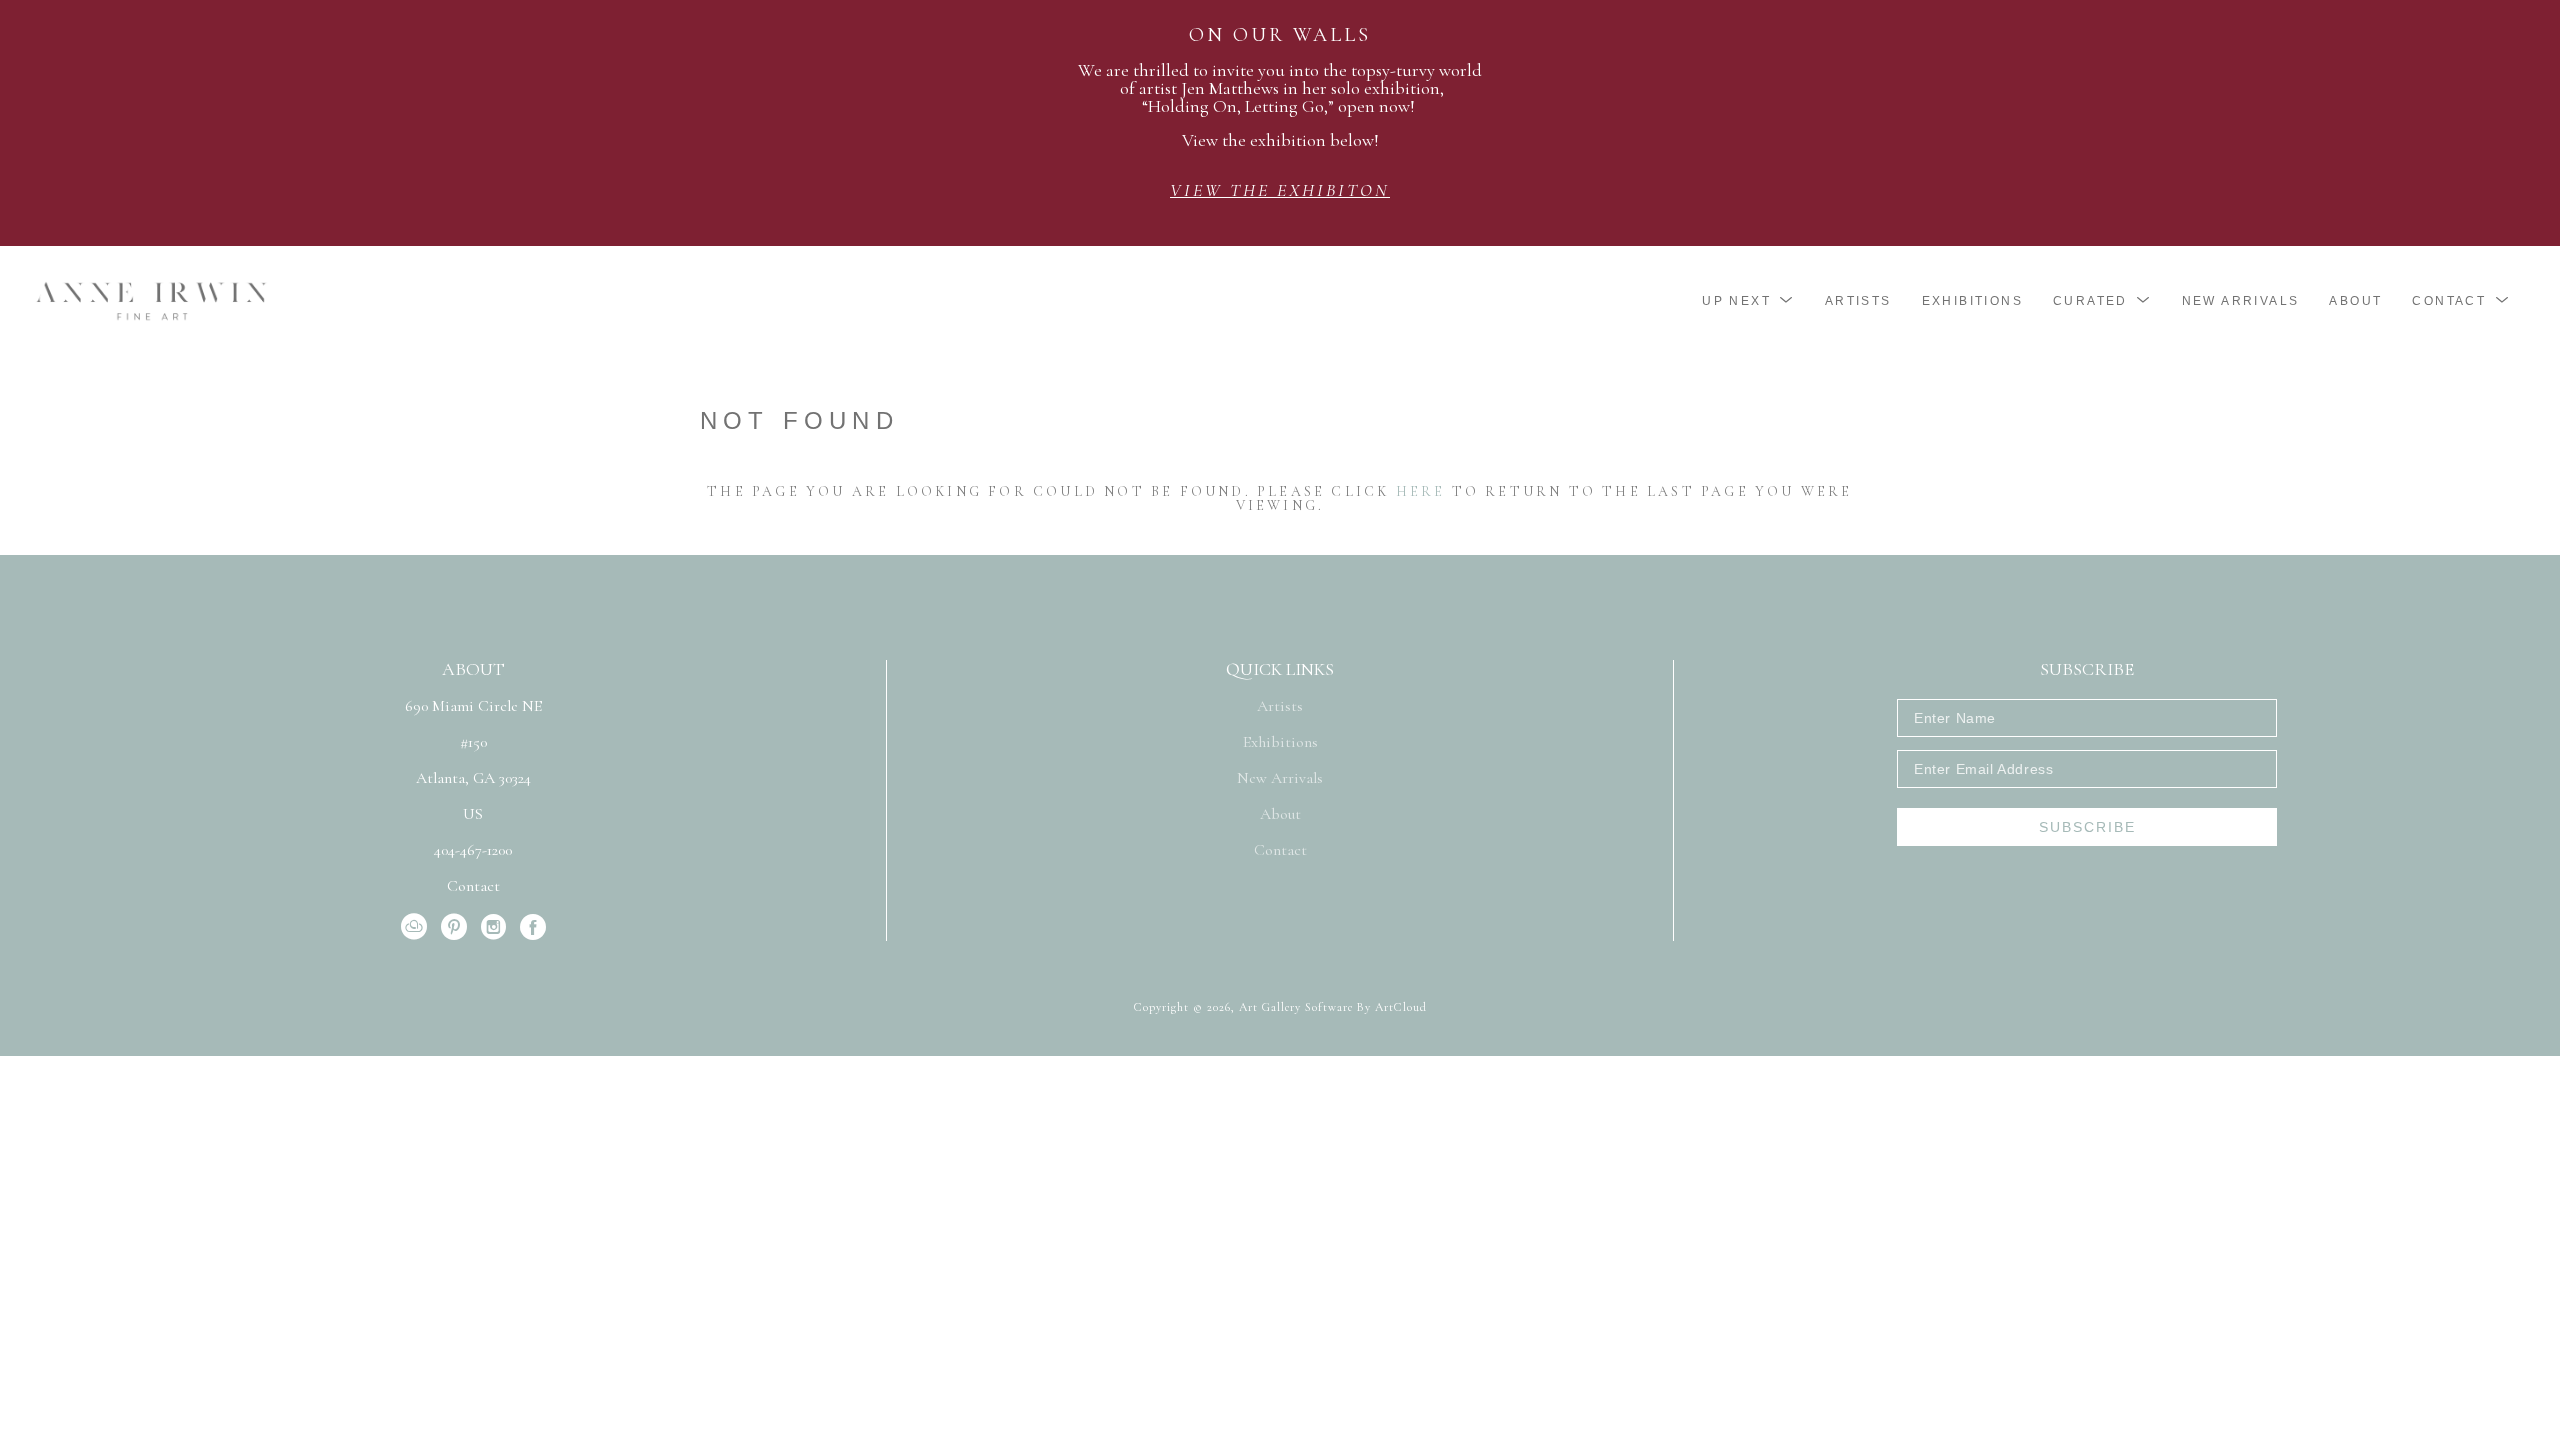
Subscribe (2087, 827)
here (1421, 491)
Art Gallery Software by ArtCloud (1333, 1007)
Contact (473, 886)
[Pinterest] (457, 927)
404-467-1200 (473, 851)
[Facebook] (533, 927)
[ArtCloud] (417, 927)
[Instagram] (497, 927)
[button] (1748, 301)
